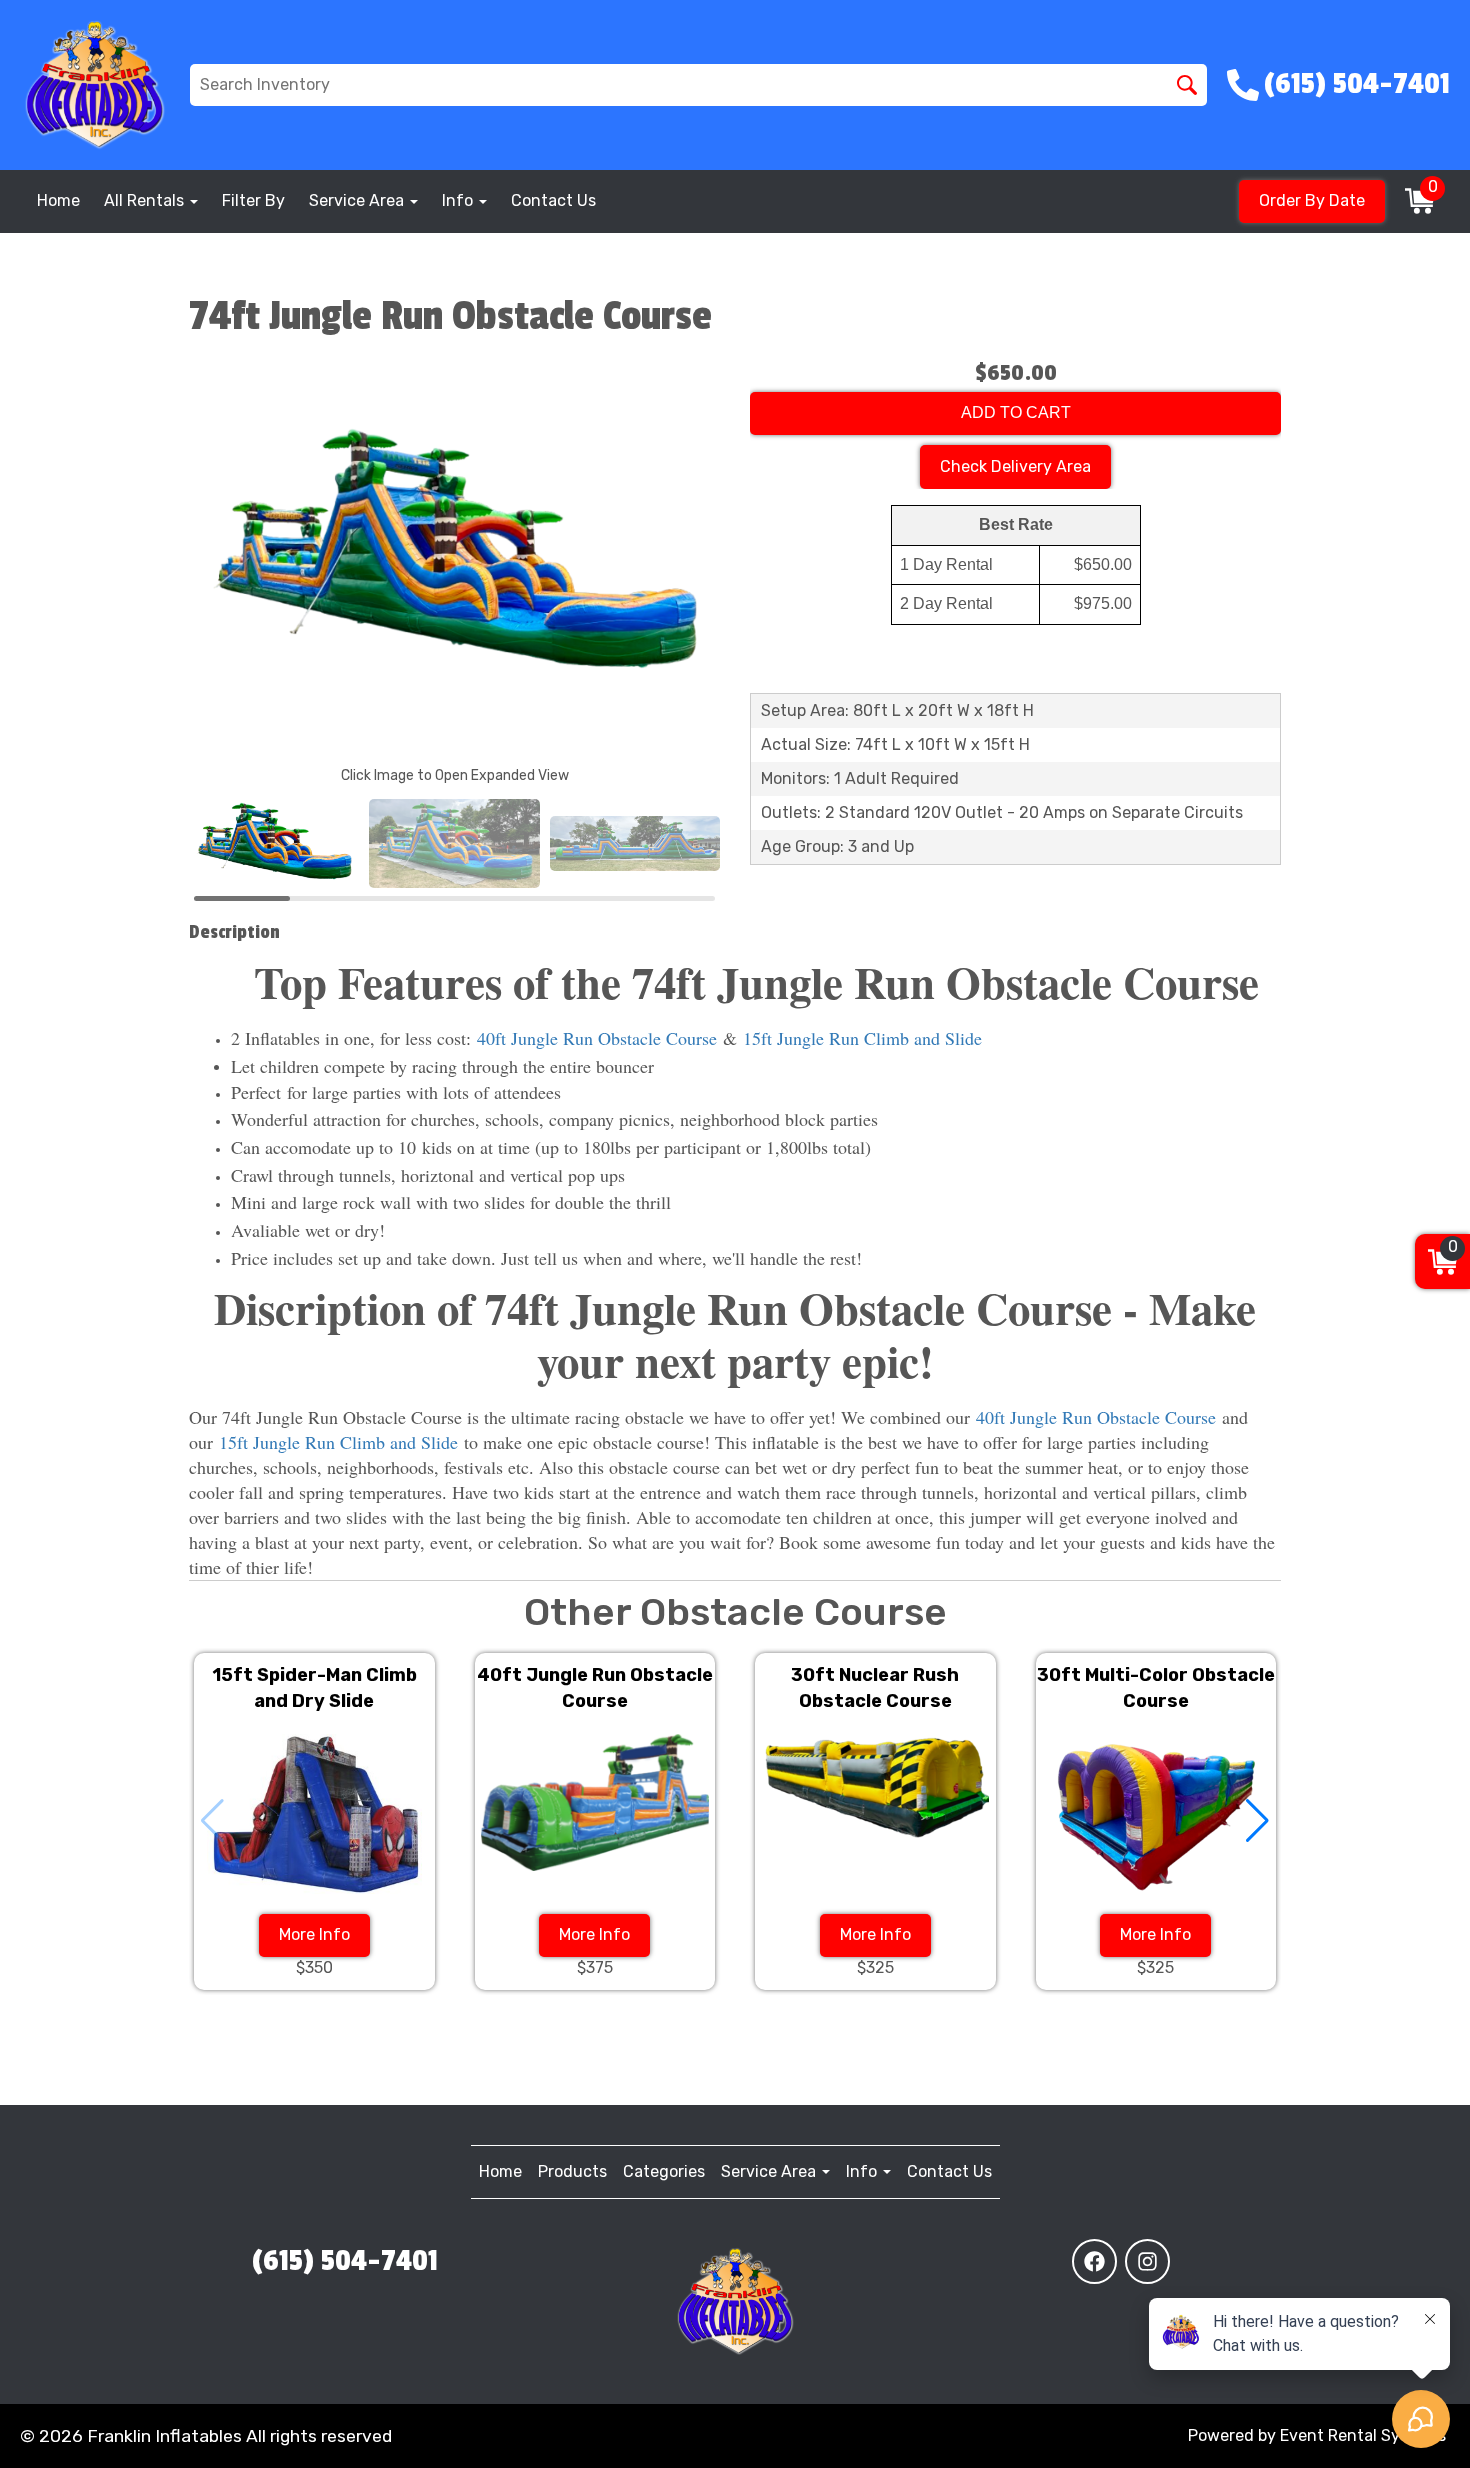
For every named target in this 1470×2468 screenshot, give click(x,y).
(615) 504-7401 (345, 2261)
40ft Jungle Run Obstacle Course (597, 1038)
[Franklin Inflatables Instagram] (1147, 2261)
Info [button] (459, 200)
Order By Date (1312, 200)
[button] (1257, 1821)
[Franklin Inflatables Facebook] (1094, 2261)
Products (572, 2171)
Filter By (253, 200)
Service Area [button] (358, 200)
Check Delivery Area (1015, 466)
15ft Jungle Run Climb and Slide (862, 1038)
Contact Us (553, 200)
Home (58, 200)
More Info (314, 1934)
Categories (664, 2171)
